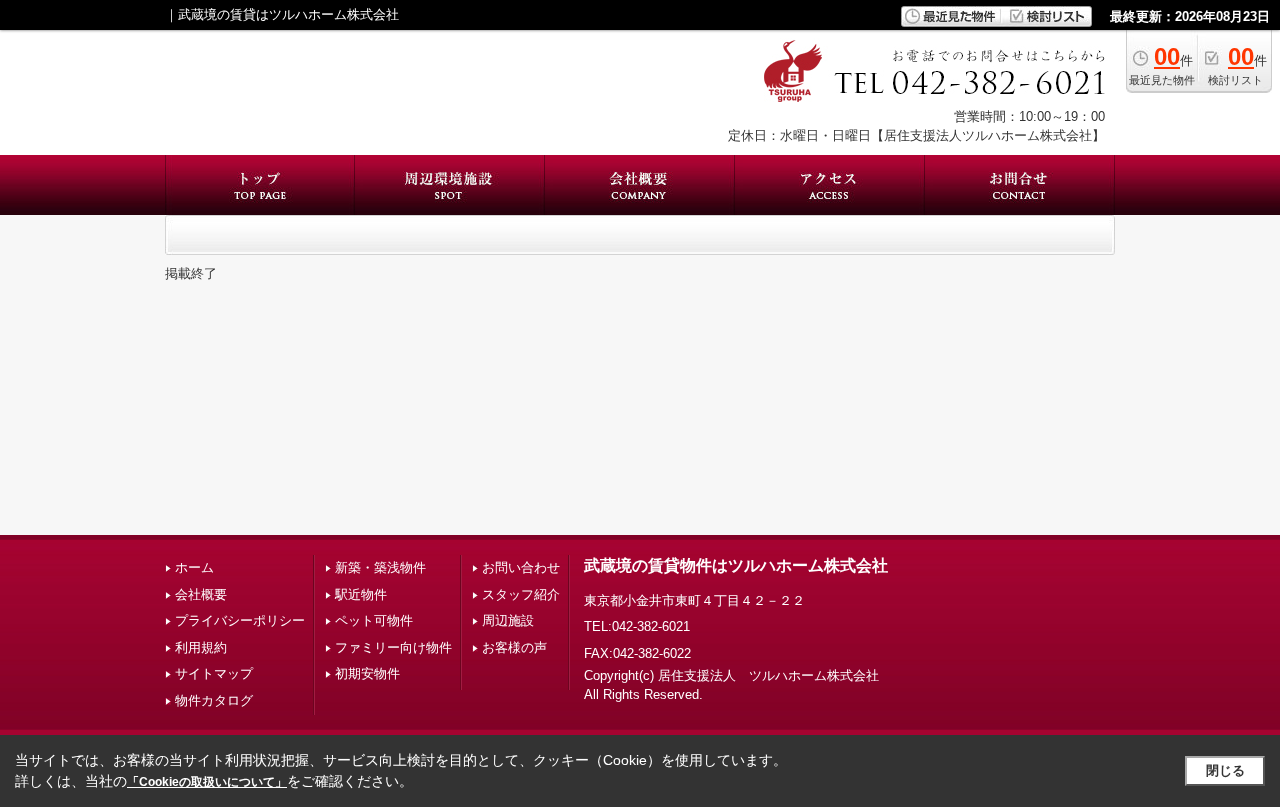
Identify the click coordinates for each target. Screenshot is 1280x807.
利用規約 (201, 647)
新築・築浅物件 (380, 567)
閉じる (1225, 770)
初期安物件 (367, 673)
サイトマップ (214, 673)
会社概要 (201, 594)
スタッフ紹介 (521, 594)
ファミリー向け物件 (393, 647)
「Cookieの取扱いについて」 (207, 782)
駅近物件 (361, 594)
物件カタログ (214, 700)
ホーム (194, 567)
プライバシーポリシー (240, 620)
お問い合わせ (521, 567)
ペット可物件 (374, 620)
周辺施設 (508, 620)
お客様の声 (514, 647)
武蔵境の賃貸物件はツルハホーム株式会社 (736, 565)
